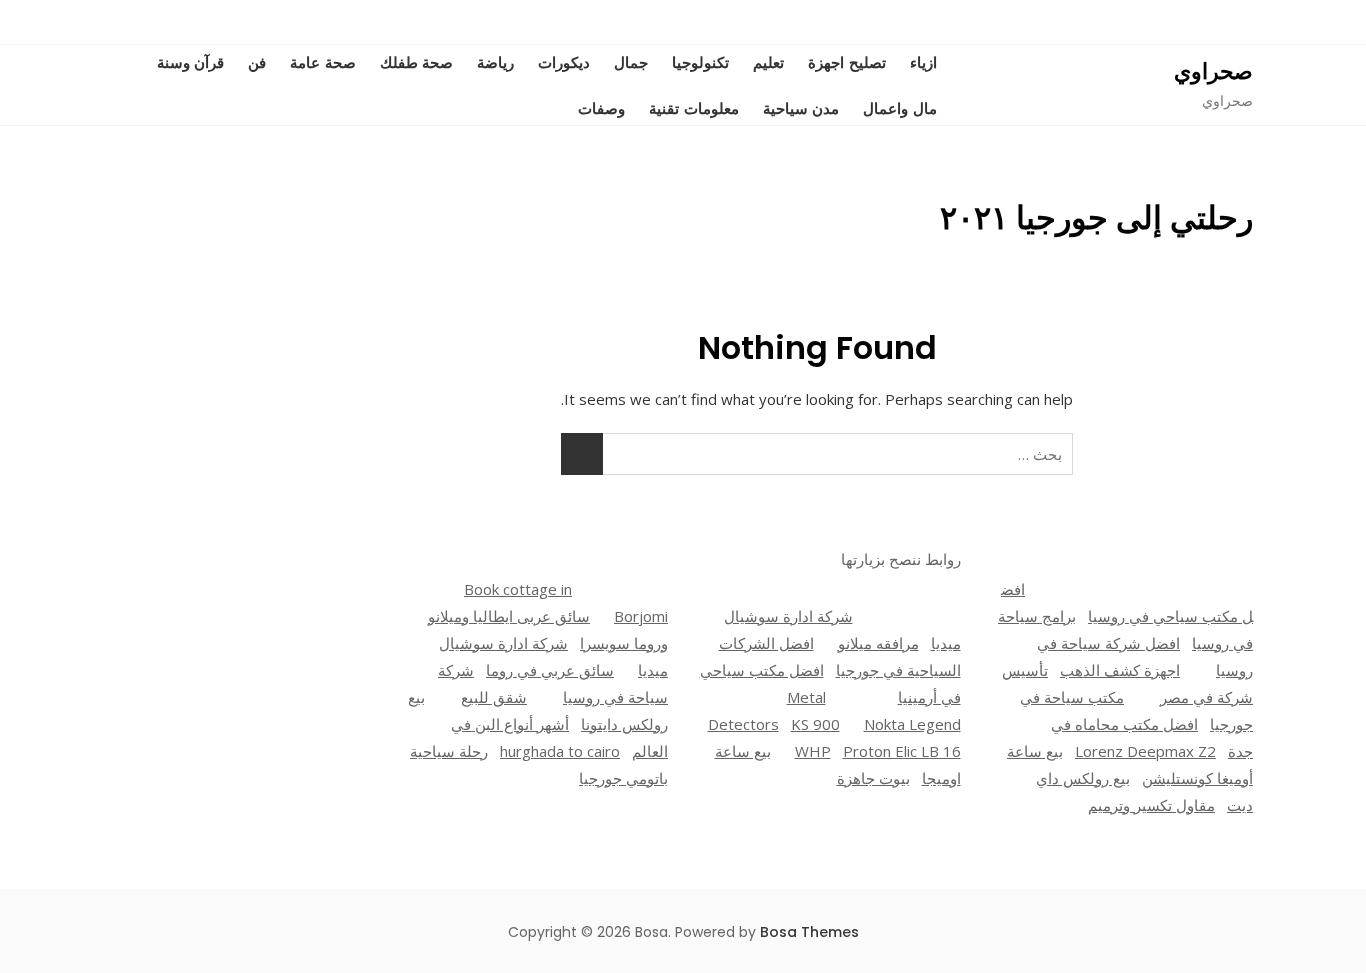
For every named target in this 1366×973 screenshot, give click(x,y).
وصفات (601, 108)
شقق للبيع (494, 697)
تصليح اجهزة (847, 62)
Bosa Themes (809, 932)
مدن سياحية (801, 108)
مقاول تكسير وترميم (1151, 805)
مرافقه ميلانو (878, 643)
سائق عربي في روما (550, 670)
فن (257, 62)
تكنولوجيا (700, 62)
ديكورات (564, 62)
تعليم (768, 62)
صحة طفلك (417, 62)
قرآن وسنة (191, 62)
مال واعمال (900, 108)
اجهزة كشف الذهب (1120, 670)
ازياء (923, 62)
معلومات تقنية (694, 108)
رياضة (495, 62)
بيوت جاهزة (873, 778)
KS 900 (815, 724)
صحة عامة (323, 62)
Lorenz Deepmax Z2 (1145, 751)
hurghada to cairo (560, 751)
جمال (631, 62)
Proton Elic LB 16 (902, 751)
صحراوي (1213, 71)
